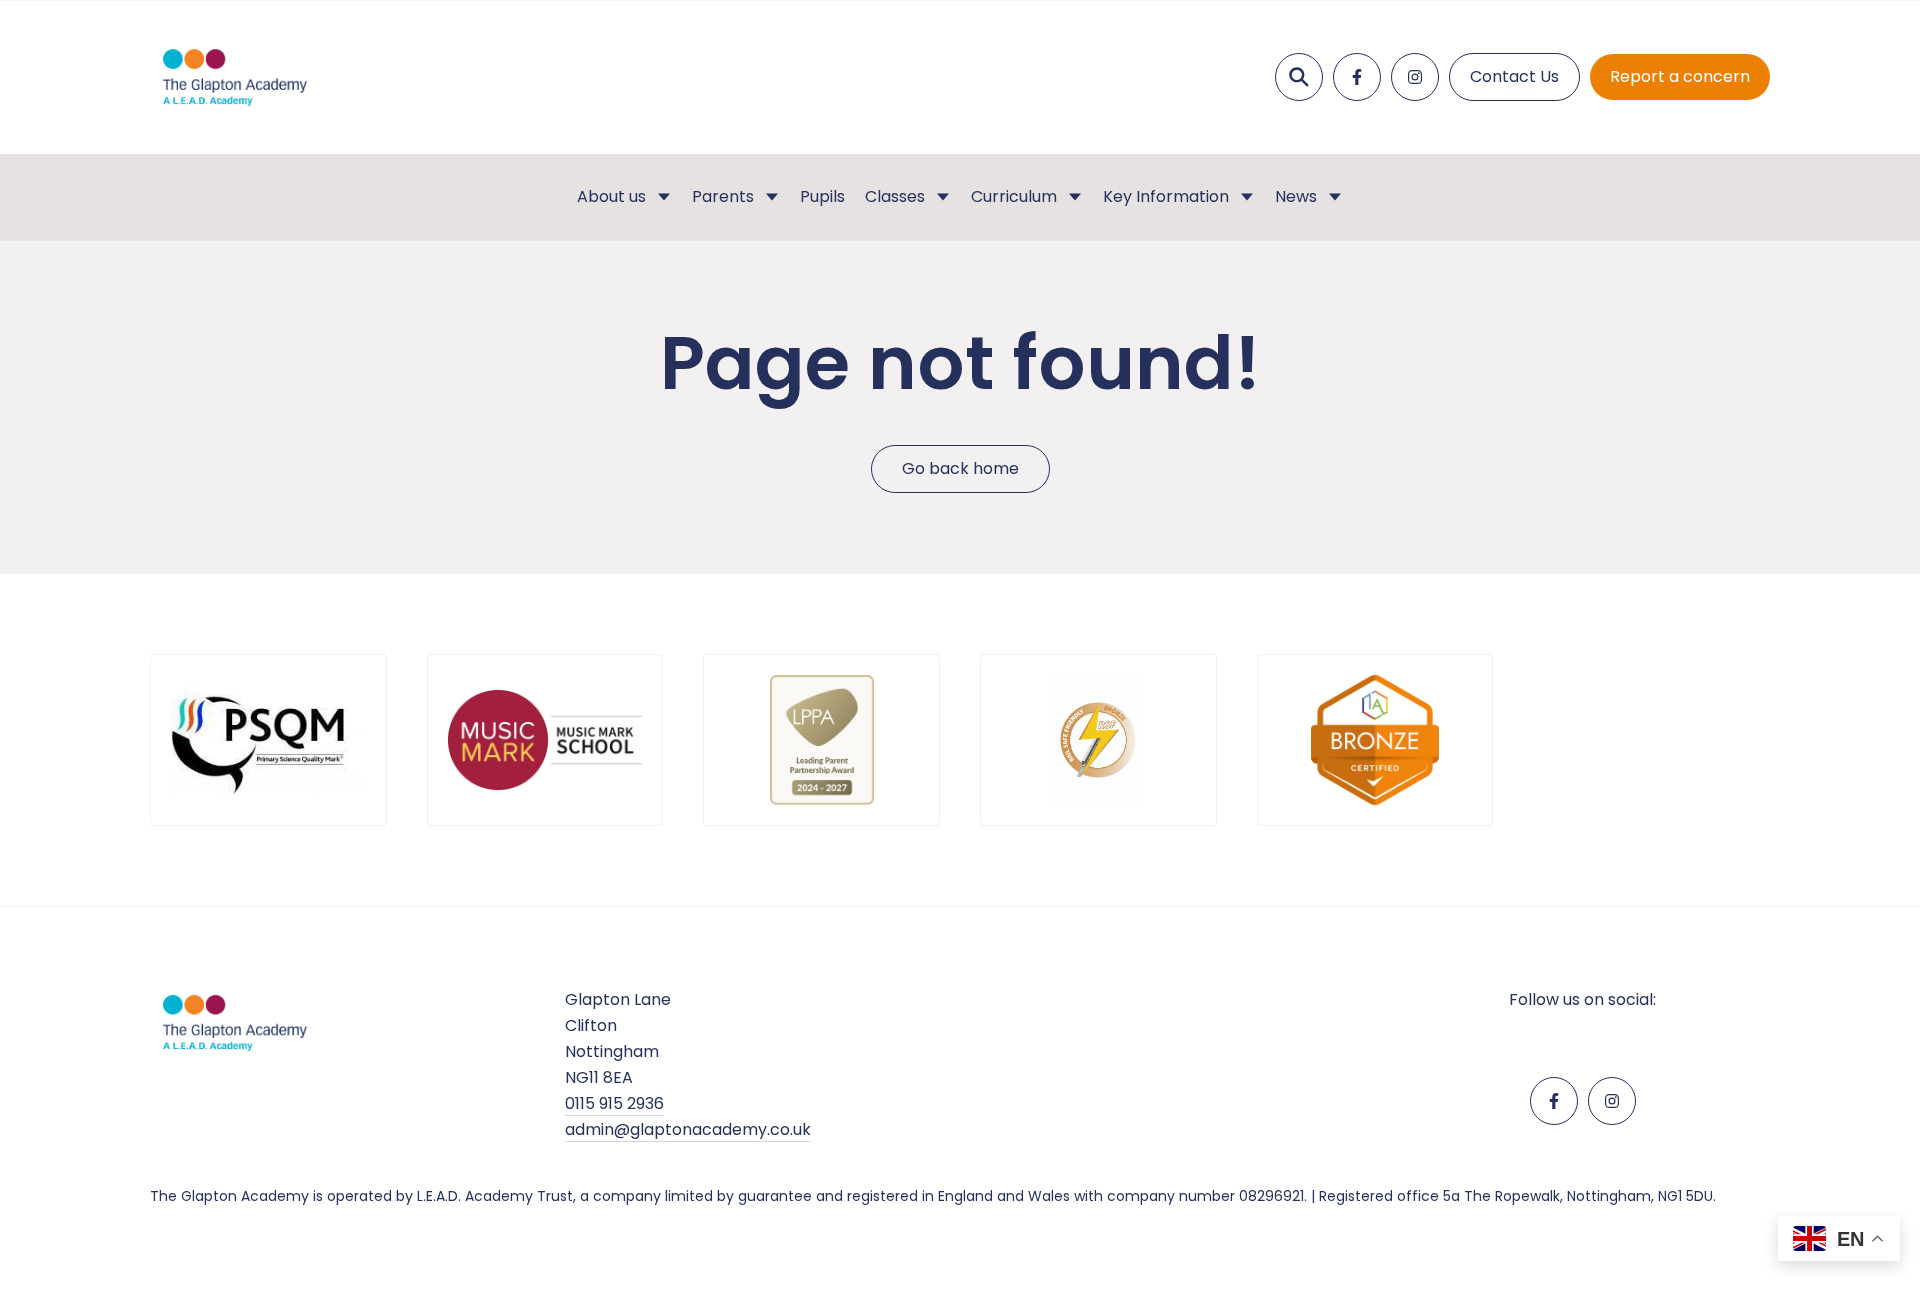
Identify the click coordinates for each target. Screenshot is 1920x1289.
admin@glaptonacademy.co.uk (688, 1129)
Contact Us (1514, 76)
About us (611, 196)
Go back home (960, 468)
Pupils (822, 196)
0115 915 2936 (614, 1103)
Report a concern (1680, 76)
